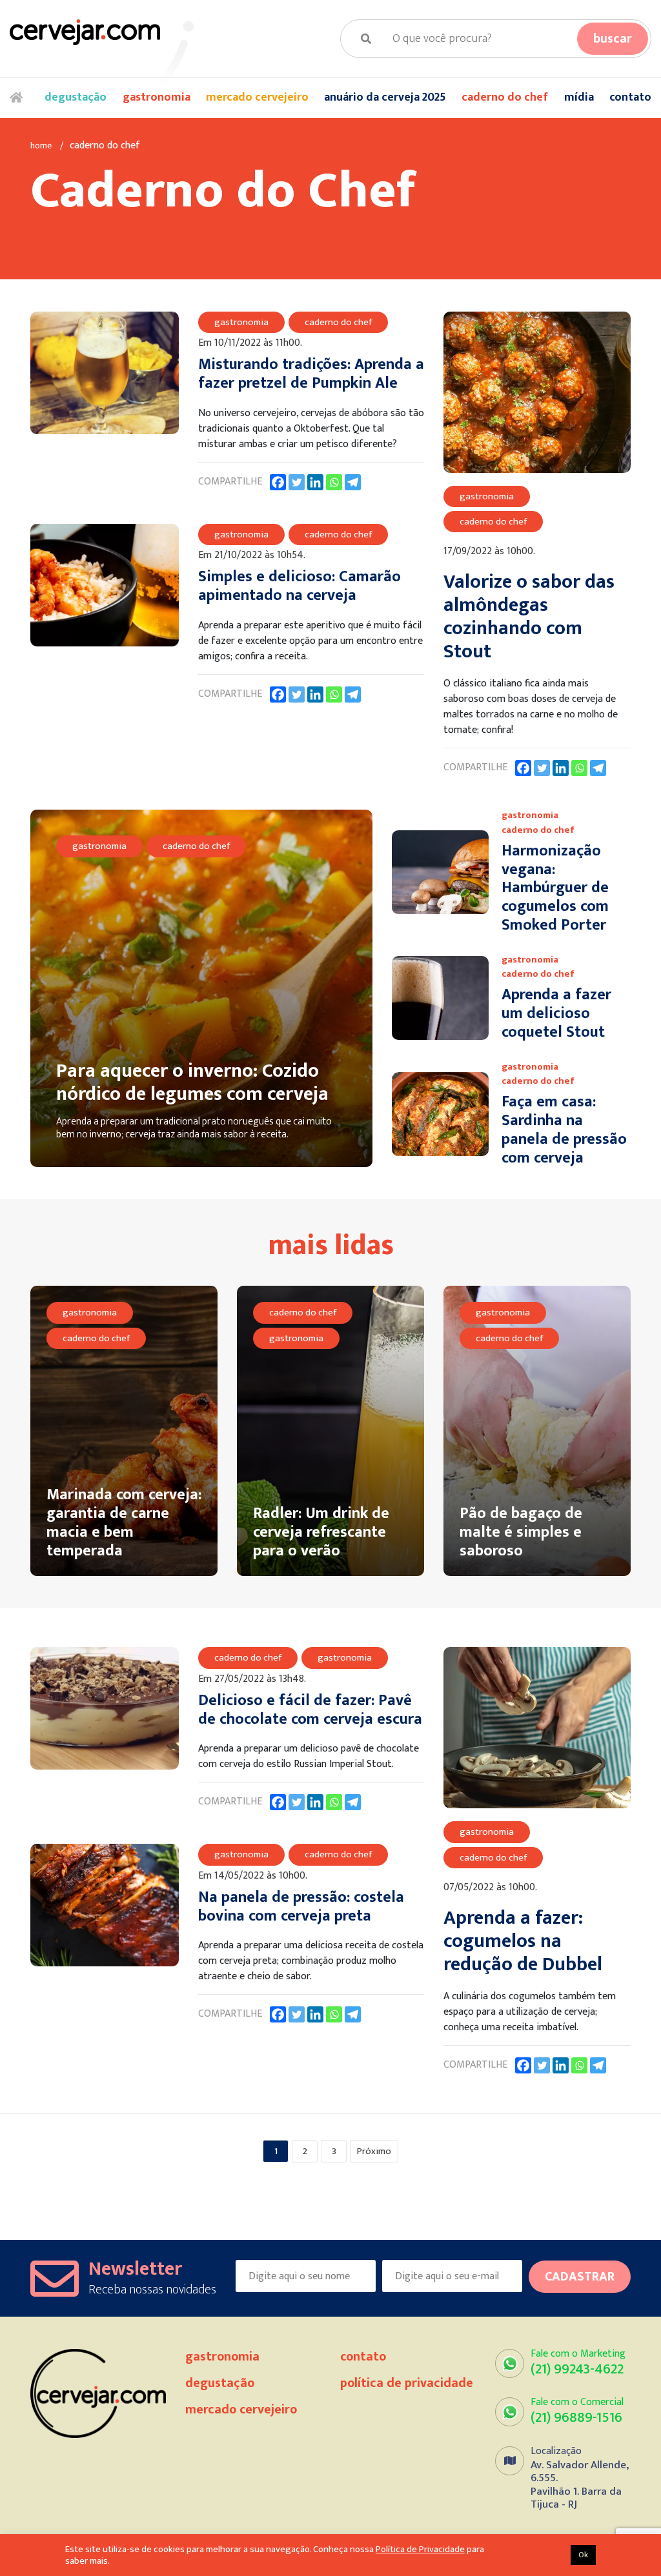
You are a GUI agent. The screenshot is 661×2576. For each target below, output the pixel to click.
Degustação (76, 97)
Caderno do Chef (505, 97)
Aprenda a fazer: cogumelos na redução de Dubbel (523, 1941)
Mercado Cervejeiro (257, 97)
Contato (630, 97)
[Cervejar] (85, 32)
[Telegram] (353, 482)
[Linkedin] (315, 482)
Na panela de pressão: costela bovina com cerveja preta (301, 1907)
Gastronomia (157, 97)
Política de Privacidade (407, 2383)
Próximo (374, 2151)
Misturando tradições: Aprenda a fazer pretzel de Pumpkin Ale (311, 374)
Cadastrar (580, 2277)
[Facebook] (278, 482)
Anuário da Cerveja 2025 (385, 97)
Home (19, 98)
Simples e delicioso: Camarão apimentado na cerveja (300, 586)
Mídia (579, 97)
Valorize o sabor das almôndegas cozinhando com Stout (529, 617)
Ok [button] (583, 2555)
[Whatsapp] (334, 482)
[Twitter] (297, 482)
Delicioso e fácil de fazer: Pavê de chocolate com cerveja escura (310, 1710)
